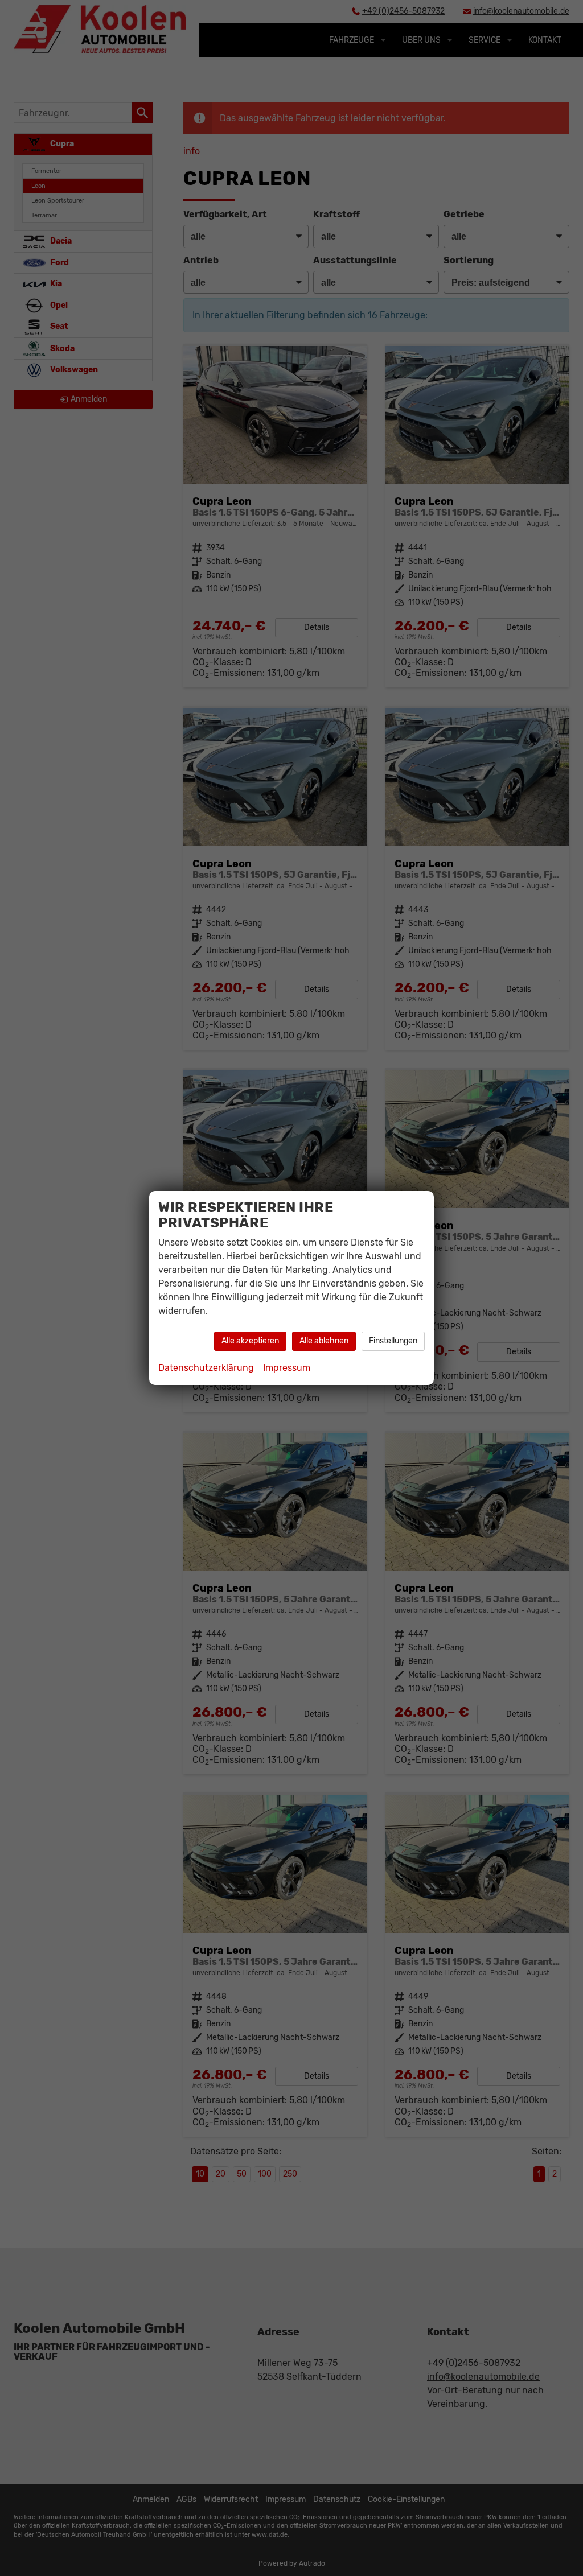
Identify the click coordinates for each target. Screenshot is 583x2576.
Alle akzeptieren (250, 1341)
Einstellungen (393, 1341)
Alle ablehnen (324, 1341)
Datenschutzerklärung (206, 1368)
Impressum (287, 1368)
